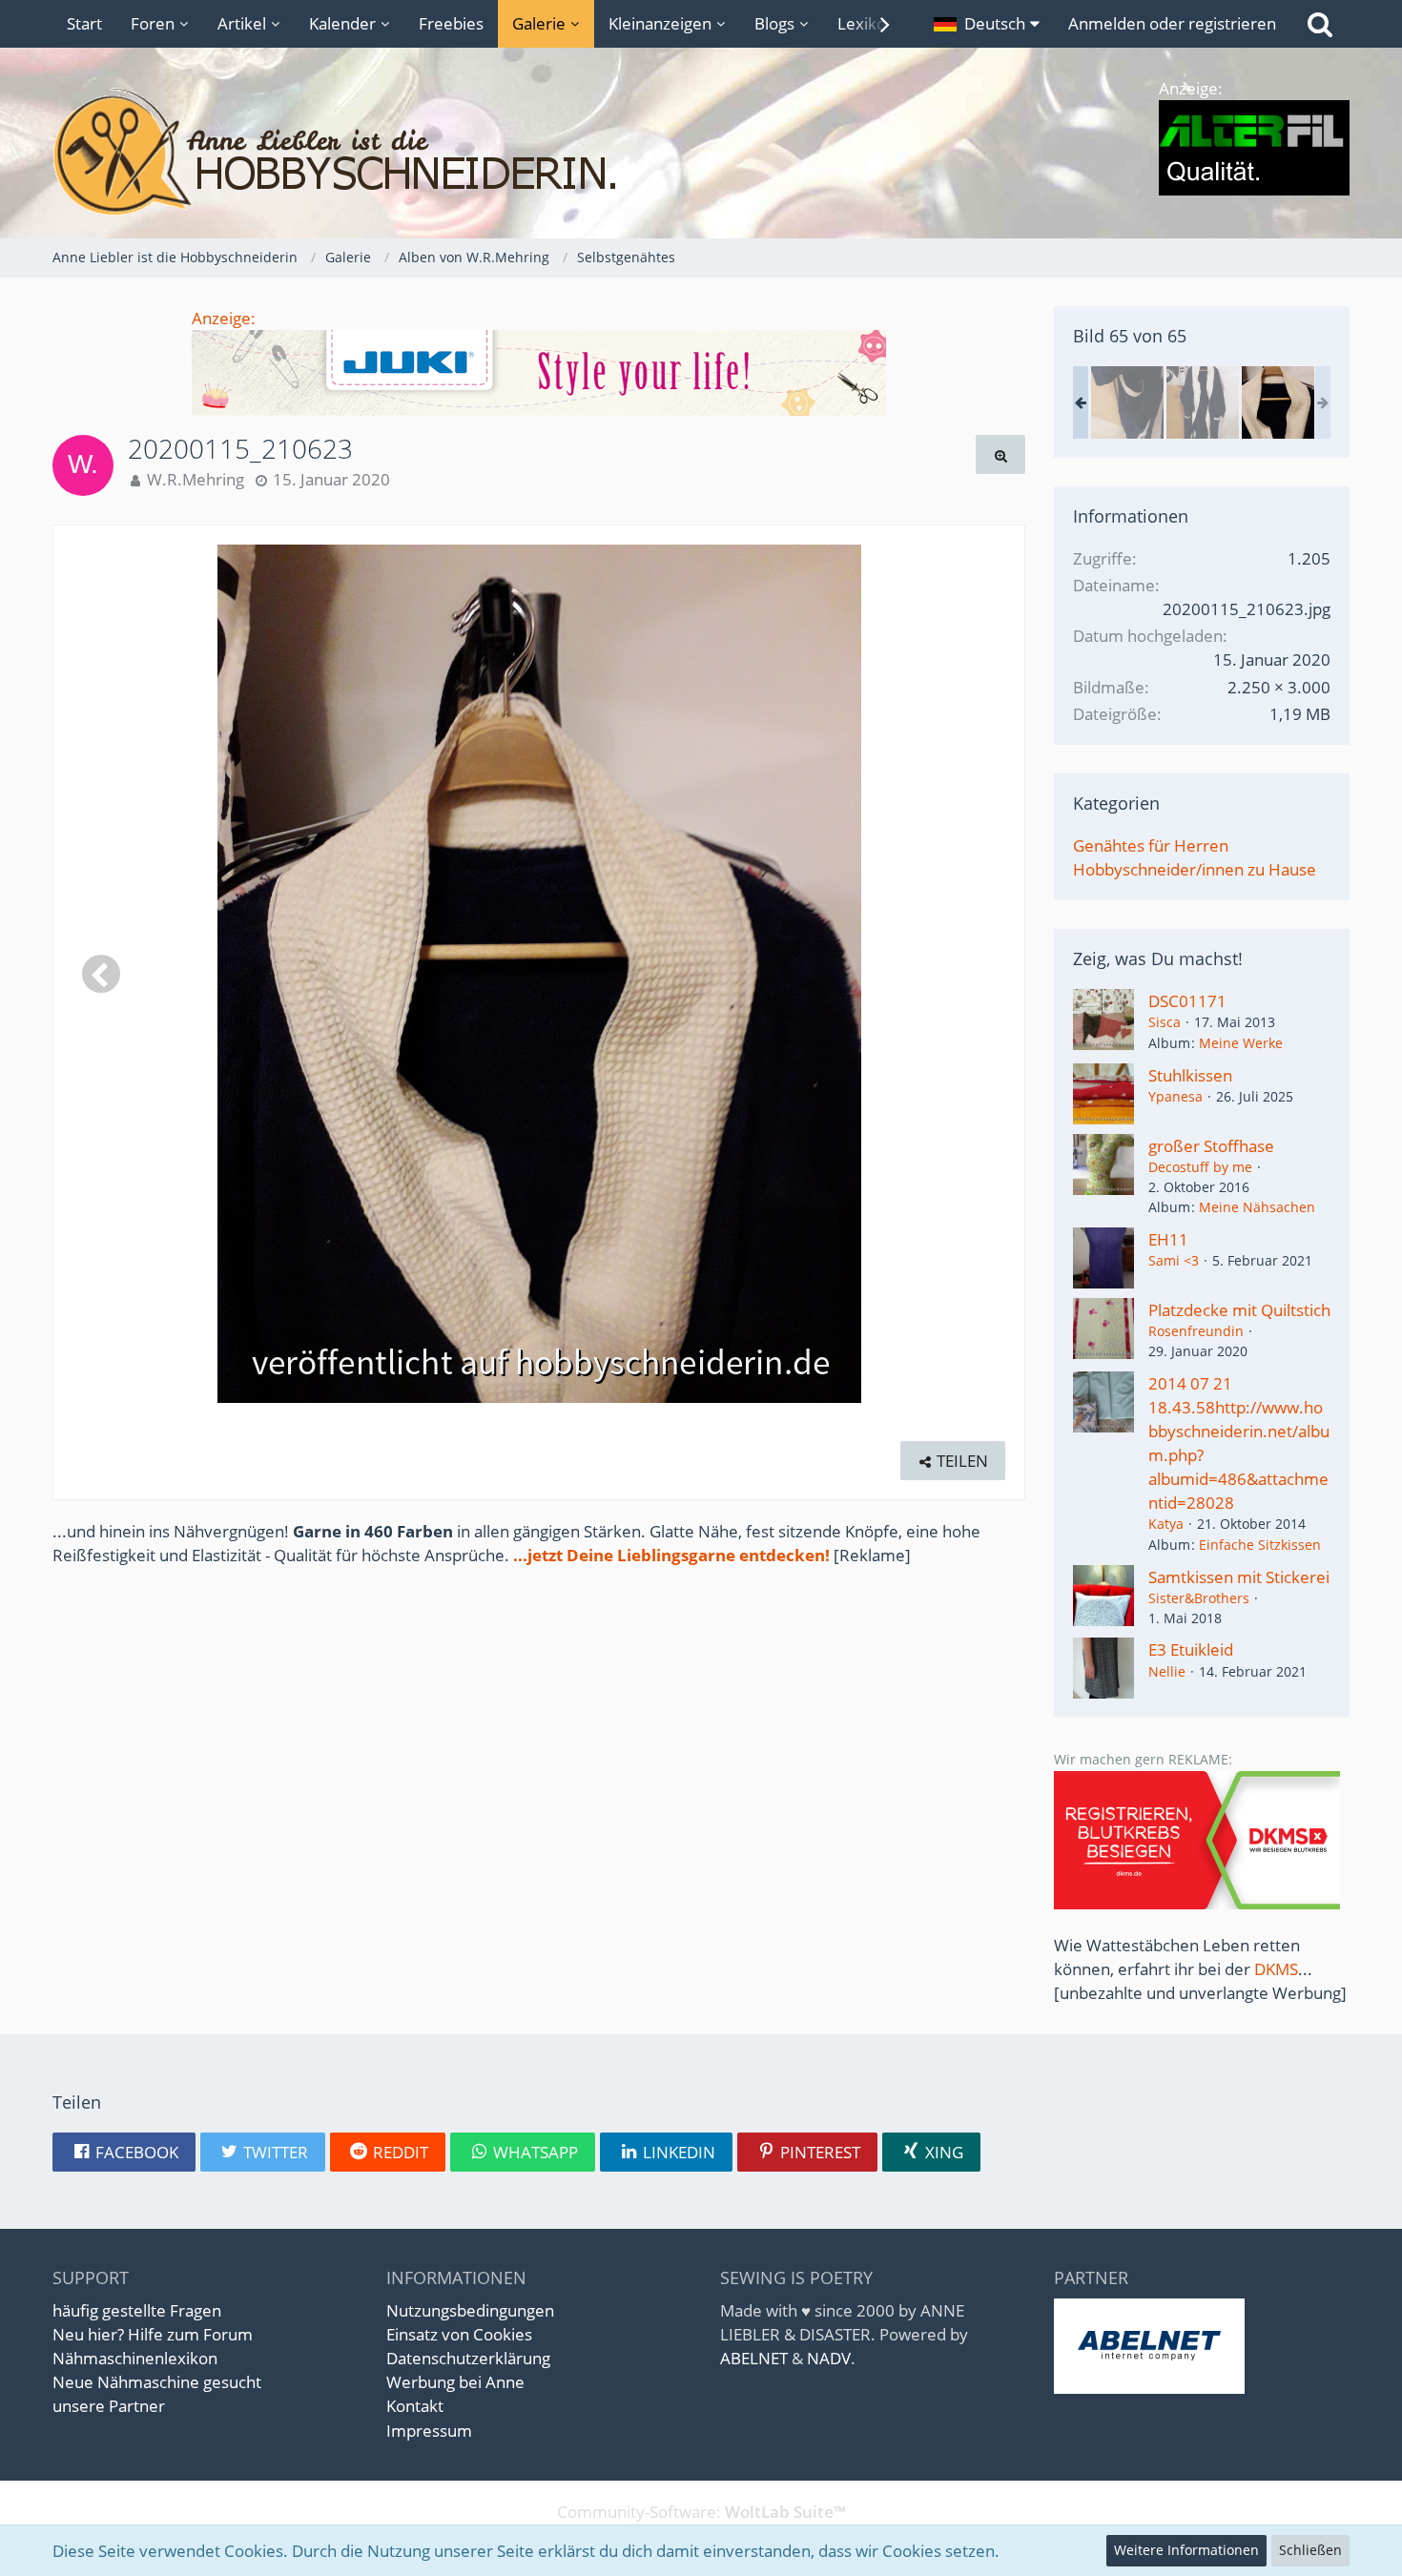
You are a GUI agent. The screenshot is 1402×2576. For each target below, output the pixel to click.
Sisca (1165, 1022)
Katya (1166, 1524)
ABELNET (754, 2358)
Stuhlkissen (1190, 1075)
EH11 (1168, 1239)
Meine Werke (1241, 1043)
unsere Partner (109, 2406)
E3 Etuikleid (1191, 1649)
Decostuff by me (1200, 1167)
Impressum (429, 2431)
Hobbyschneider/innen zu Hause (1195, 869)
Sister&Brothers (1199, 1598)
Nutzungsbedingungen (470, 2310)
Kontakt (415, 2406)
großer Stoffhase (1211, 1146)
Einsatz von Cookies (459, 2334)
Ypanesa (1175, 1096)
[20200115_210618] (1127, 402)
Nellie (1167, 1671)
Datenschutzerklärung (468, 2358)
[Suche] (1320, 24)
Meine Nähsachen (1257, 1207)
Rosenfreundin (1196, 1331)
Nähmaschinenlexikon (135, 2358)
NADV (829, 2358)
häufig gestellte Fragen (137, 2310)
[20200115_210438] (1203, 402)
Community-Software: (701, 2512)
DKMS (1276, 1969)
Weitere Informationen (1186, 2550)
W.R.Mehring (196, 479)
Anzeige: (224, 318)
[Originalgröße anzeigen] (1000, 454)
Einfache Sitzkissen (1260, 1545)
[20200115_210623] (1278, 402)
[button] (987, 24)
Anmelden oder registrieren (1172, 23)
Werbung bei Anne (455, 2382)
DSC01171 (1187, 1001)
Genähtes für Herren (1151, 845)
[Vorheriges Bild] (101, 974)
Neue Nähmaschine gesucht (157, 2382)
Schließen (1310, 2550)
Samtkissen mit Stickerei (1239, 1577)
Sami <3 (1174, 1260)
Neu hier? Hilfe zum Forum (153, 2334)
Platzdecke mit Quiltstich (1239, 1310)
